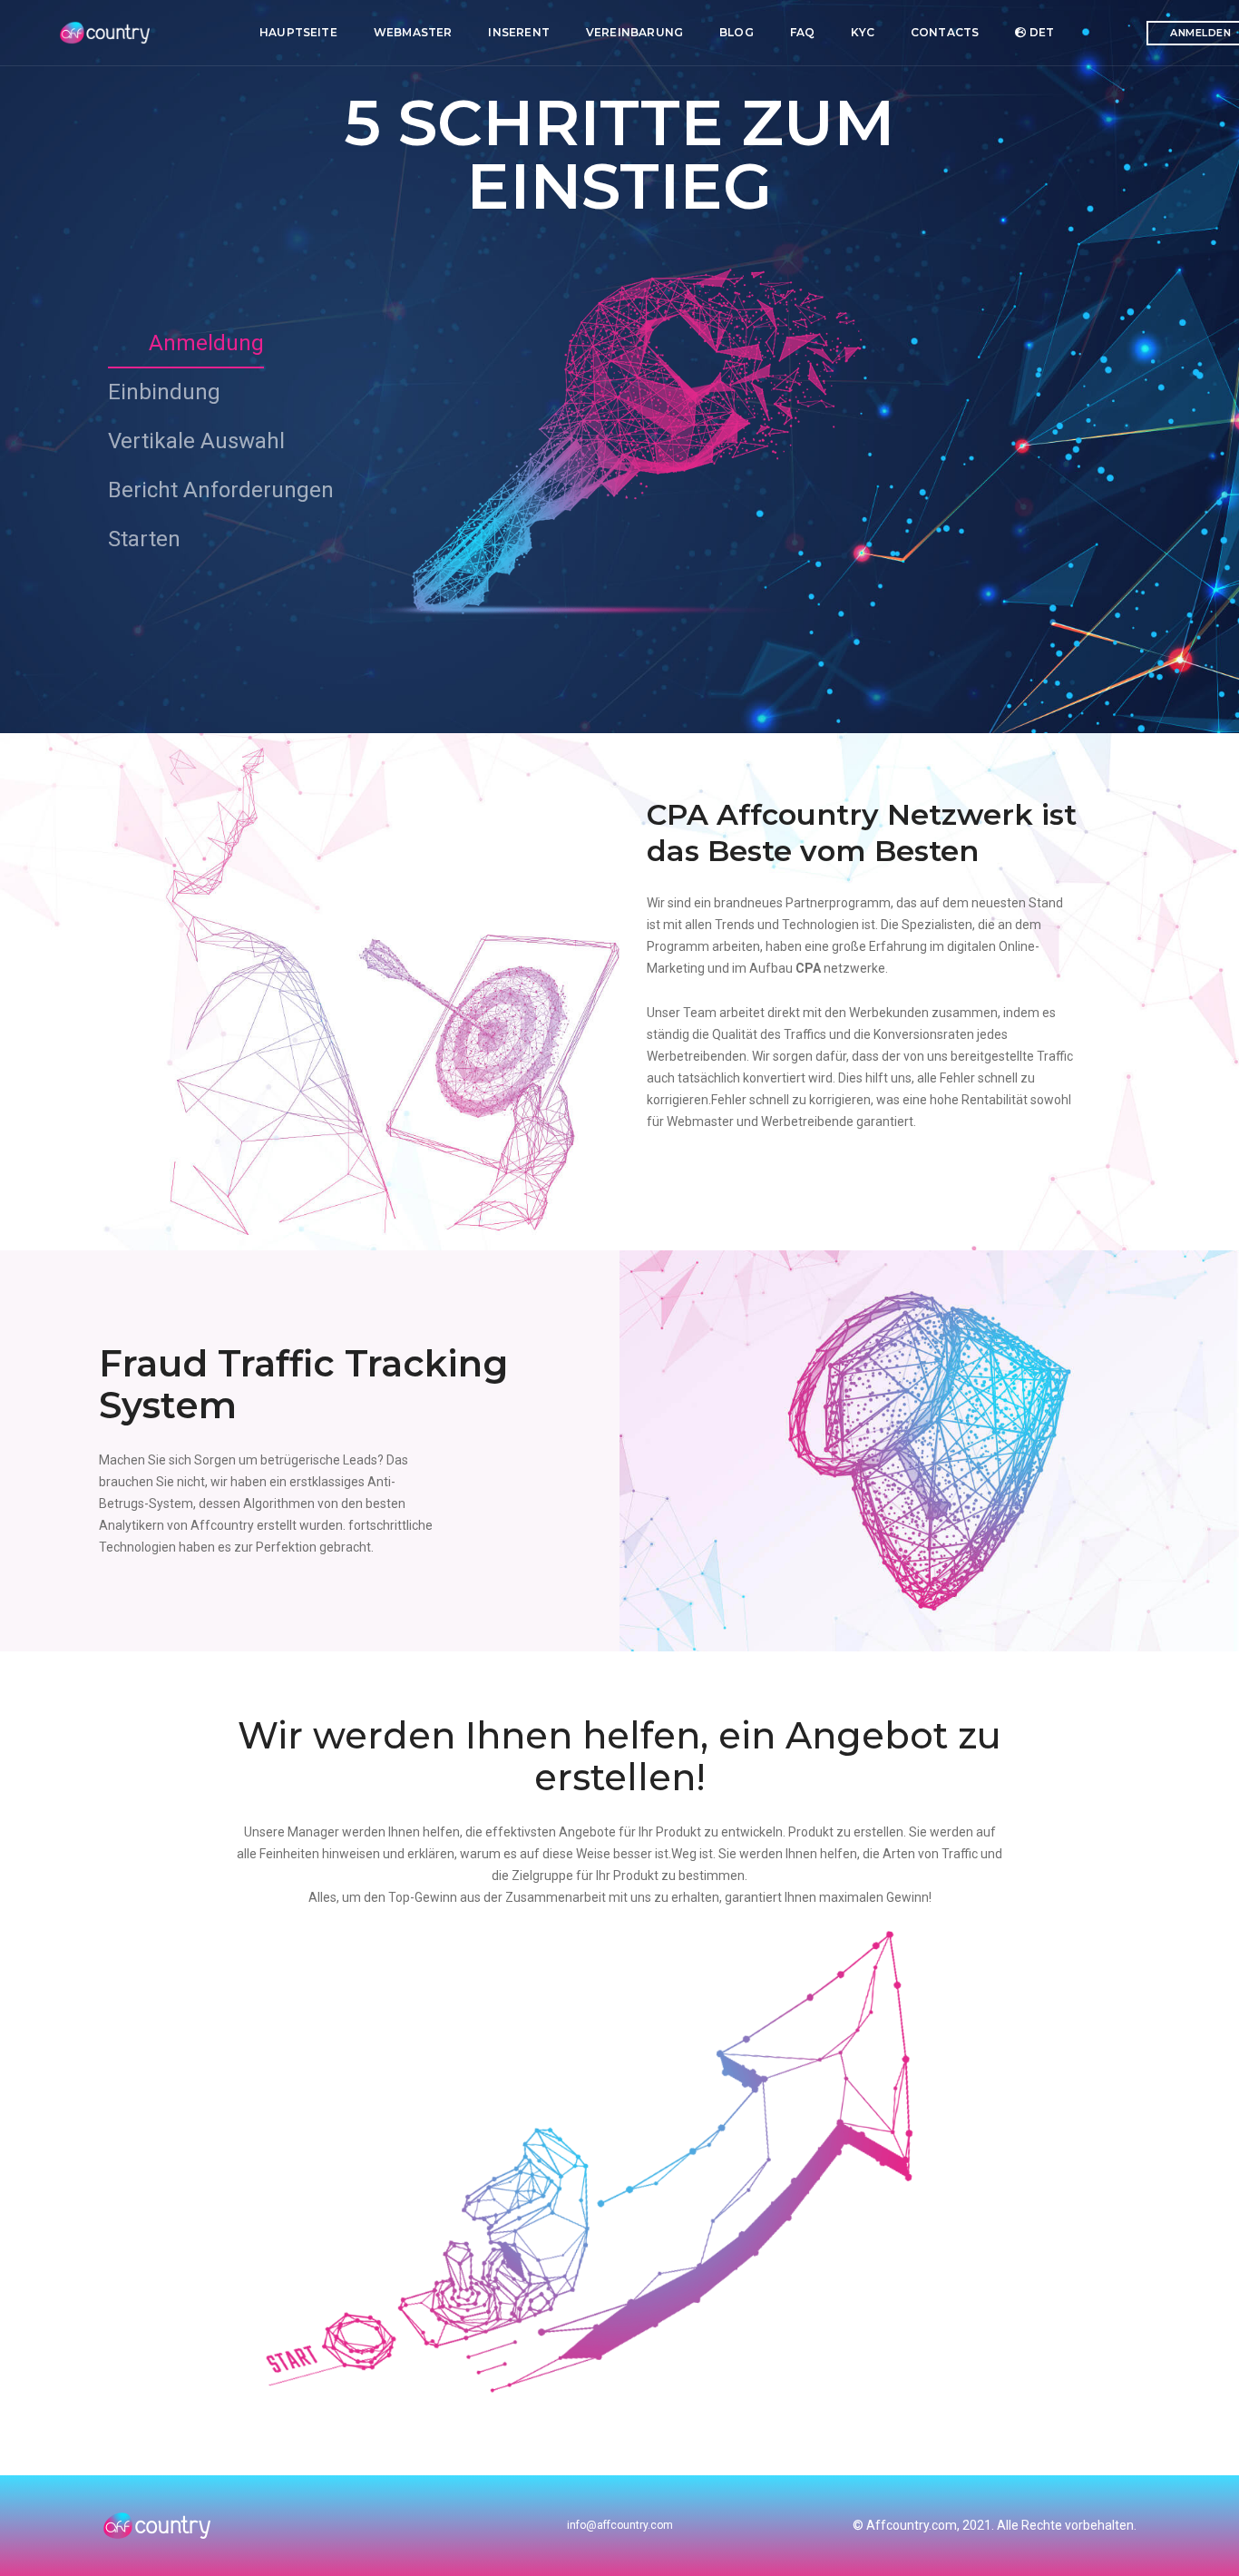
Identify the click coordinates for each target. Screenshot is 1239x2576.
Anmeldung (206, 343)
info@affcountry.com (620, 2525)
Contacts (945, 32)
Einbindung (164, 392)
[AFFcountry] (107, 33)
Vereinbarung (634, 32)
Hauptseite (298, 32)
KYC (863, 32)
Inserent (518, 32)
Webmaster (413, 32)
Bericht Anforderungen (221, 490)
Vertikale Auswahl (196, 441)
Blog (737, 32)
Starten (144, 539)
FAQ (803, 32)
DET (1040, 32)
